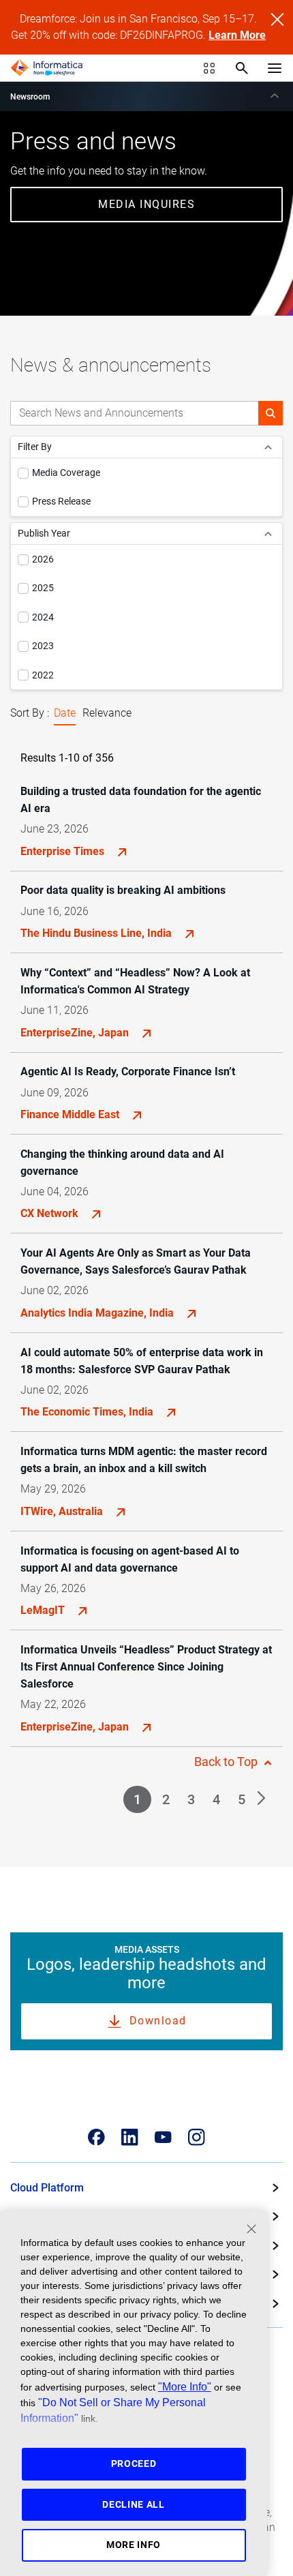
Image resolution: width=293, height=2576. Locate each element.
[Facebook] (96, 2137)
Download (158, 2021)
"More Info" (185, 2386)
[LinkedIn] (130, 2137)
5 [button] (242, 1799)
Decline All (134, 2504)
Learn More (237, 35)
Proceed (134, 2463)
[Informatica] (47, 68)
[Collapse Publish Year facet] (268, 534)
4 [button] (216, 1799)
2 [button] (166, 1799)
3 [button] (191, 1799)
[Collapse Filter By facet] (268, 447)
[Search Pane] (242, 68)
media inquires (146, 204)
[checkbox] (23, 473)
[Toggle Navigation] (275, 68)
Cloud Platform (47, 2188)
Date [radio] (65, 713)
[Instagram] (197, 2137)
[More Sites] (209, 68)
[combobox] (135, 413)
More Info (134, 2545)
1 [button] (137, 1799)
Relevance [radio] (107, 713)
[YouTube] (163, 2137)
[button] (271, 413)
